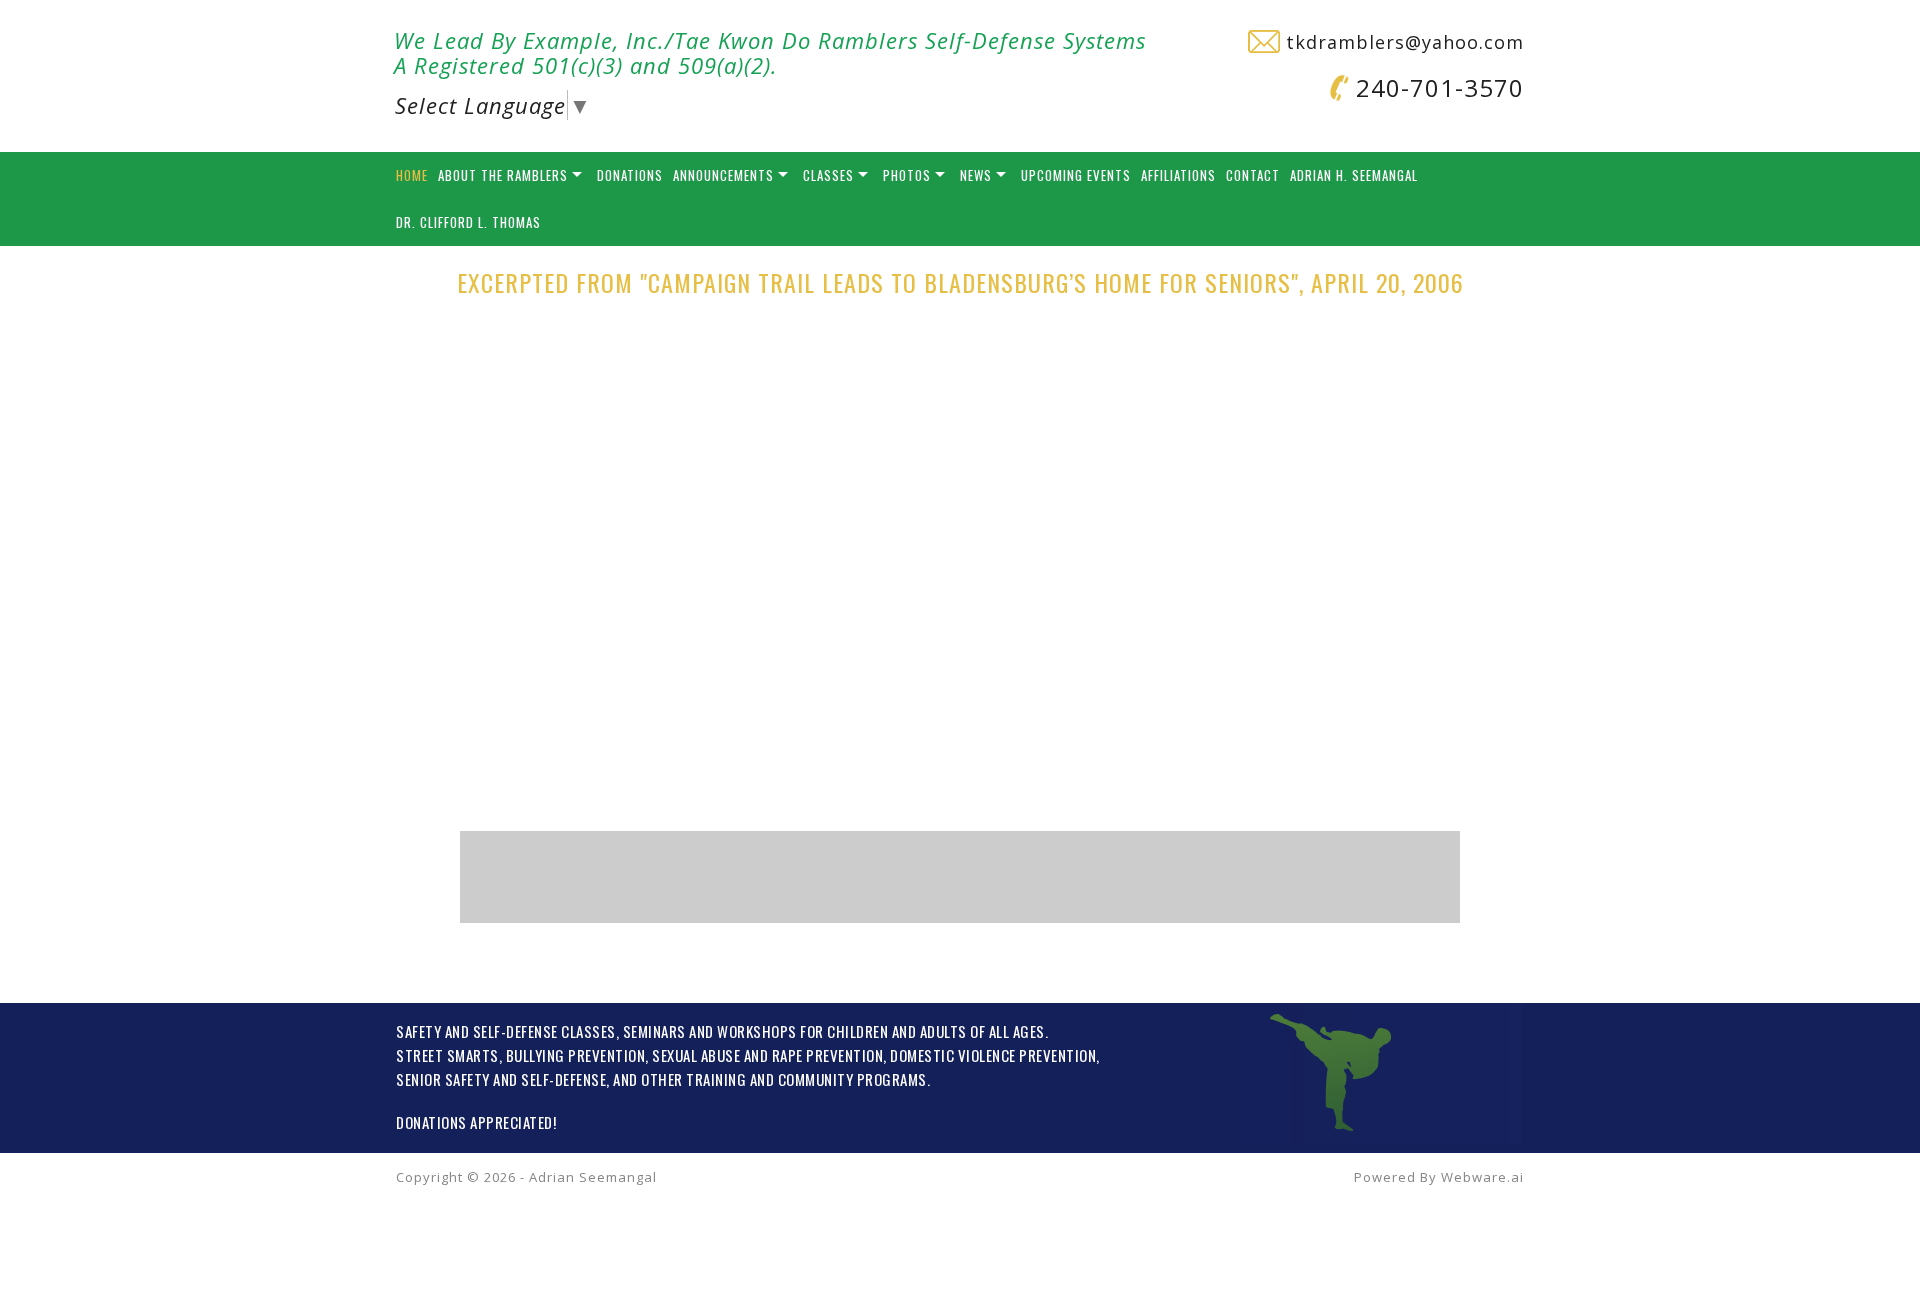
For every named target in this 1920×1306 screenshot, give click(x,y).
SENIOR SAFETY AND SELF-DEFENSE (501, 1079)
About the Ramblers (503, 175)
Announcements (723, 175)
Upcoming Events (1076, 175)
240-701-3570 (1436, 87)
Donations (630, 175)
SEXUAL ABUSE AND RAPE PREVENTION (767, 1055)
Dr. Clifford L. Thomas (468, 222)
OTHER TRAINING (693, 1079)
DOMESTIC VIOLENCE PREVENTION (993, 1055)
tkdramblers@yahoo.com (1402, 42)
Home (412, 175)
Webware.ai (1482, 1177)
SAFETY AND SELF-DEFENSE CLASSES (506, 1031)
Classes (828, 175)
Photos (907, 175)
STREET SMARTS (447, 1055)
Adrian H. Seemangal (1354, 175)
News (976, 175)
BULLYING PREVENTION (576, 1055)
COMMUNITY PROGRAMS (852, 1079)
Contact (1253, 175)
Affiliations (1178, 175)
